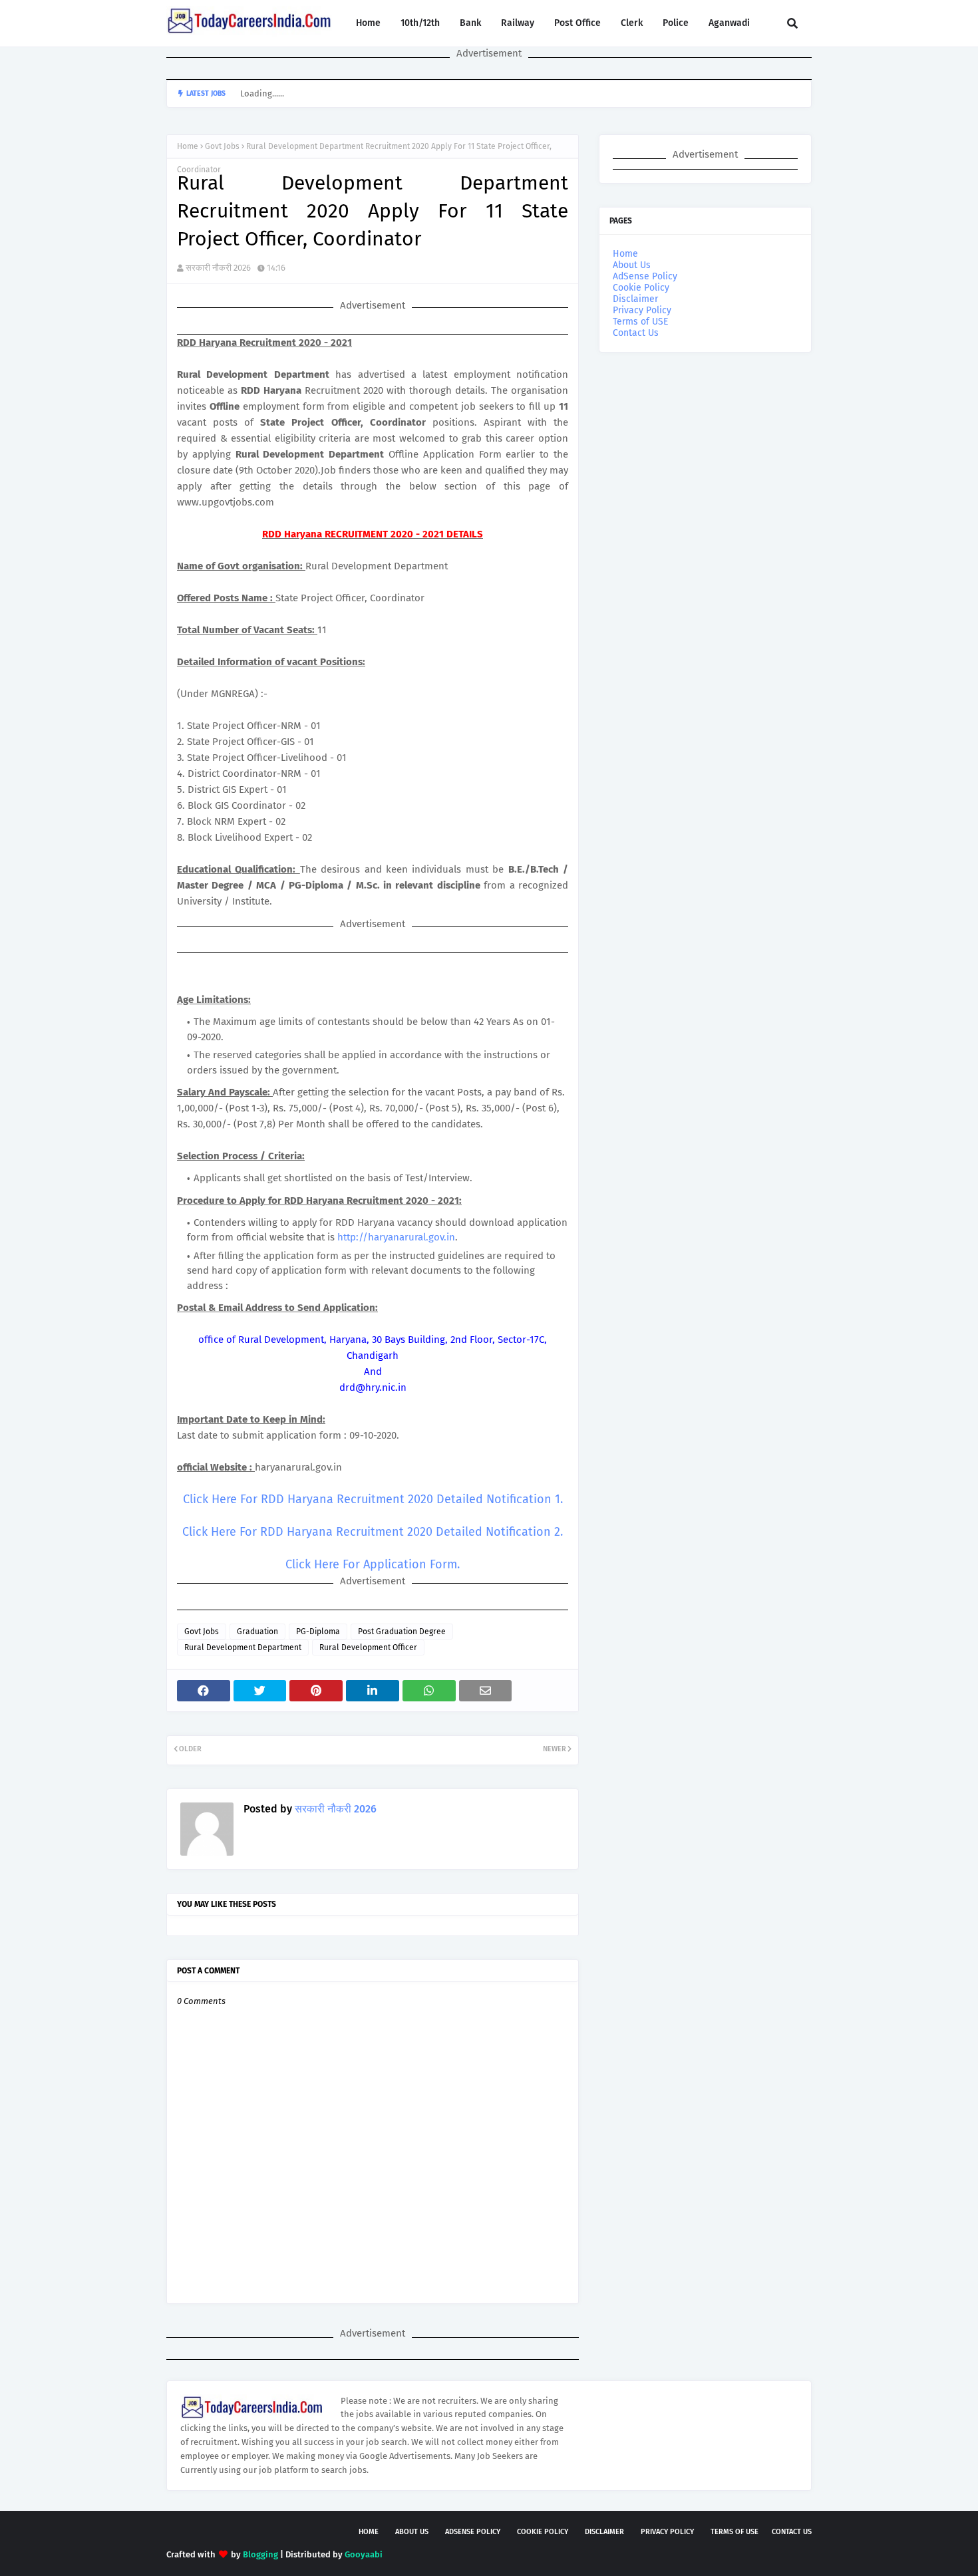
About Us (632, 265)
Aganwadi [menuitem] (729, 23)
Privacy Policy (642, 310)
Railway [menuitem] (518, 23)
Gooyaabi (364, 2554)
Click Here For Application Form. (373, 1564)
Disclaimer (635, 299)
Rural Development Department (243, 1647)
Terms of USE (640, 322)
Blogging (260, 2554)
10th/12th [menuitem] (420, 23)
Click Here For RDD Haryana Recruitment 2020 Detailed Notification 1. (373, 1499)
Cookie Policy (641, 288)
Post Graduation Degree (402, 1632)
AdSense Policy (645, 276)
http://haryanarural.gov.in (396, 1237)
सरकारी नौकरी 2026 (218, 268)
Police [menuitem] (676, 23)
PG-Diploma (318, 1632)
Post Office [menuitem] (577, 23)
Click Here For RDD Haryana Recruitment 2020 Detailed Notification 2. (373, 1532)
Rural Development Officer (368, 1647)
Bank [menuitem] (470, 23)
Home (188, 146)
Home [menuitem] (368, 23)
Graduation (257, 1632)
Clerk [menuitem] (632, 23)
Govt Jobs (222, 146)
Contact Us (636, 333)
